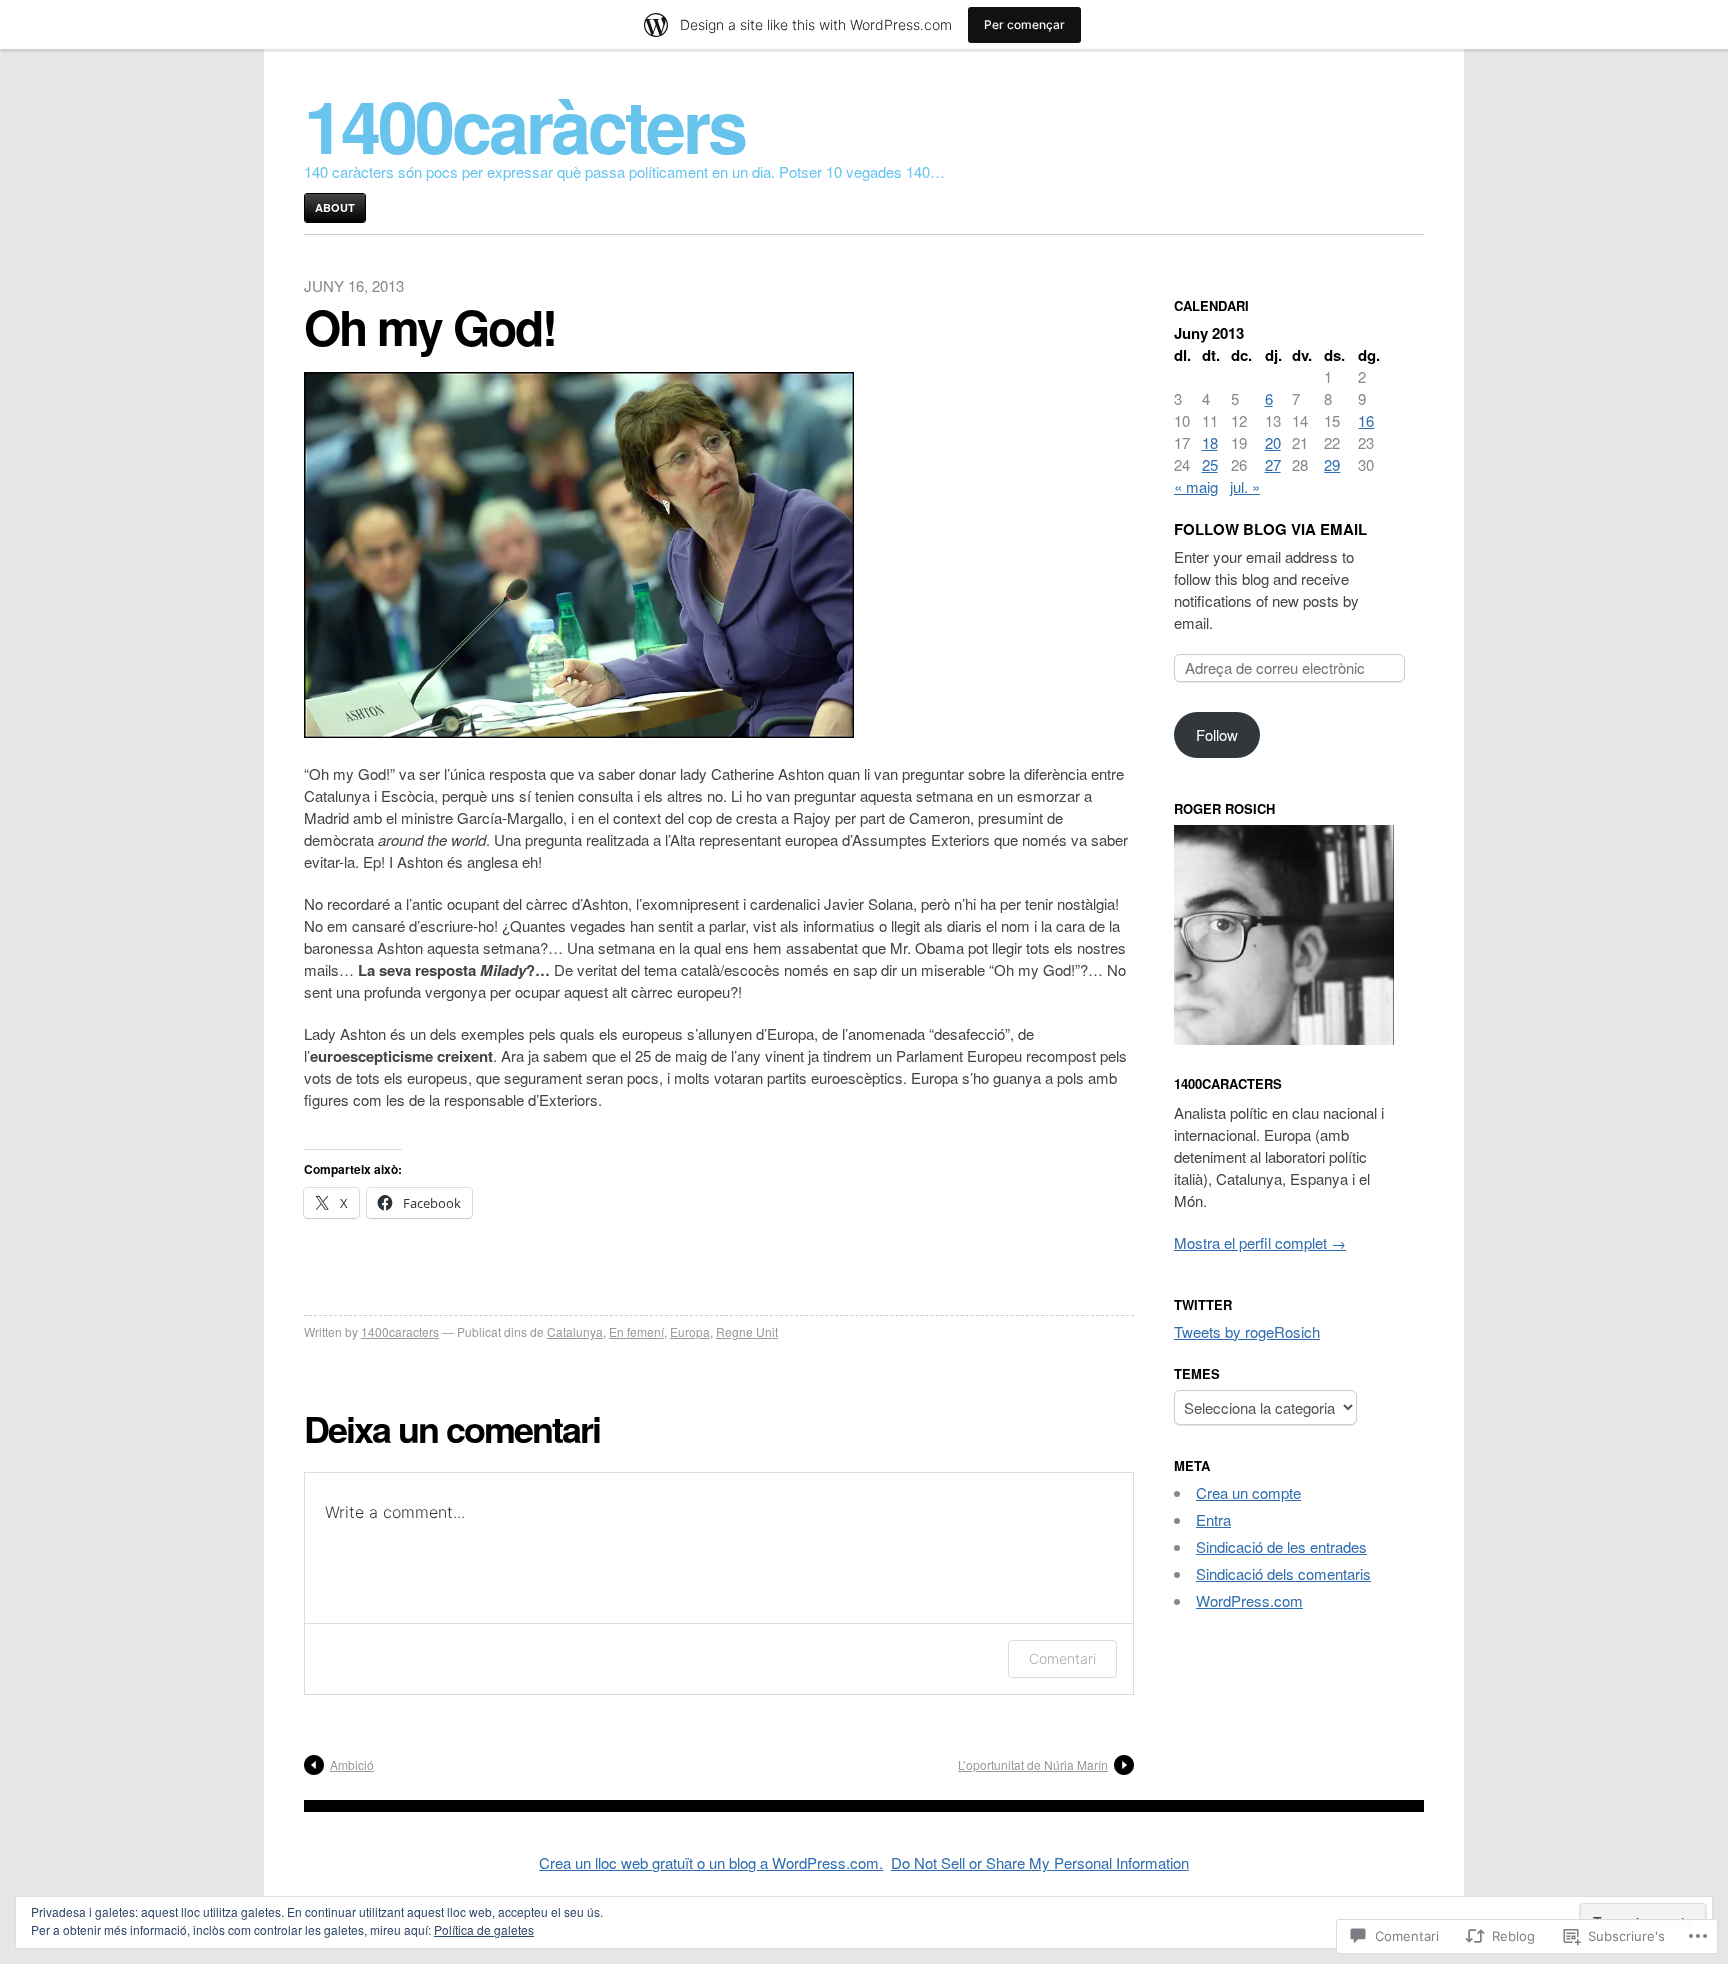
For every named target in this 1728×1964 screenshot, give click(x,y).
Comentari (1062, 1658)
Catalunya (575, 1331)
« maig (1196, 486)
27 (1273, 464)
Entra (1213, 1519)
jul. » (1245, 486)
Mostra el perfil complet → (1260, 1242)
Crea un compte (1248, 1492)
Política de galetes (484, 1929)
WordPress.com (1249, 1600)
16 (1366, 420)
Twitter (1203, 1304)
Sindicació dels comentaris (1283, 1573)
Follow (1217, 734)
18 (1210, 442)
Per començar (1024, 24)
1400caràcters (524, 124)
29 (1332, 464)
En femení (636, 1331)
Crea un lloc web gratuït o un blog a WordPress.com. (711, 1862)
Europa (690, 1331)
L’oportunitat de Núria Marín (1033, 1764)
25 (1210, 464)
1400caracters (400, 1331)
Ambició (352, 1764)
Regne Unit (747, 1331)
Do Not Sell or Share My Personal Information (1040, 1862)
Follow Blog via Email (1270, 529)
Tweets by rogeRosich (1247, 1331)
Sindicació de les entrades (1281, 1546)
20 (1273, 442)
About (335, 207)
